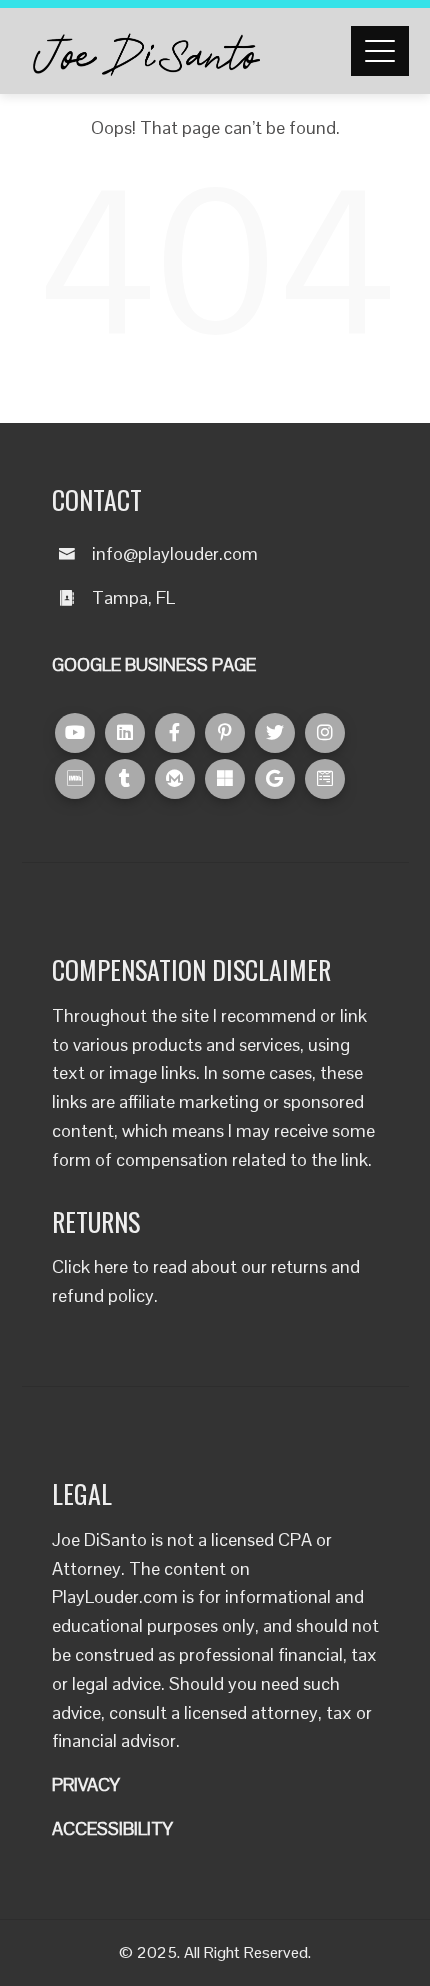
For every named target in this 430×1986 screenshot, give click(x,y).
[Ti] (125, 779)
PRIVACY (86, 1784)
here (111, 1266)
